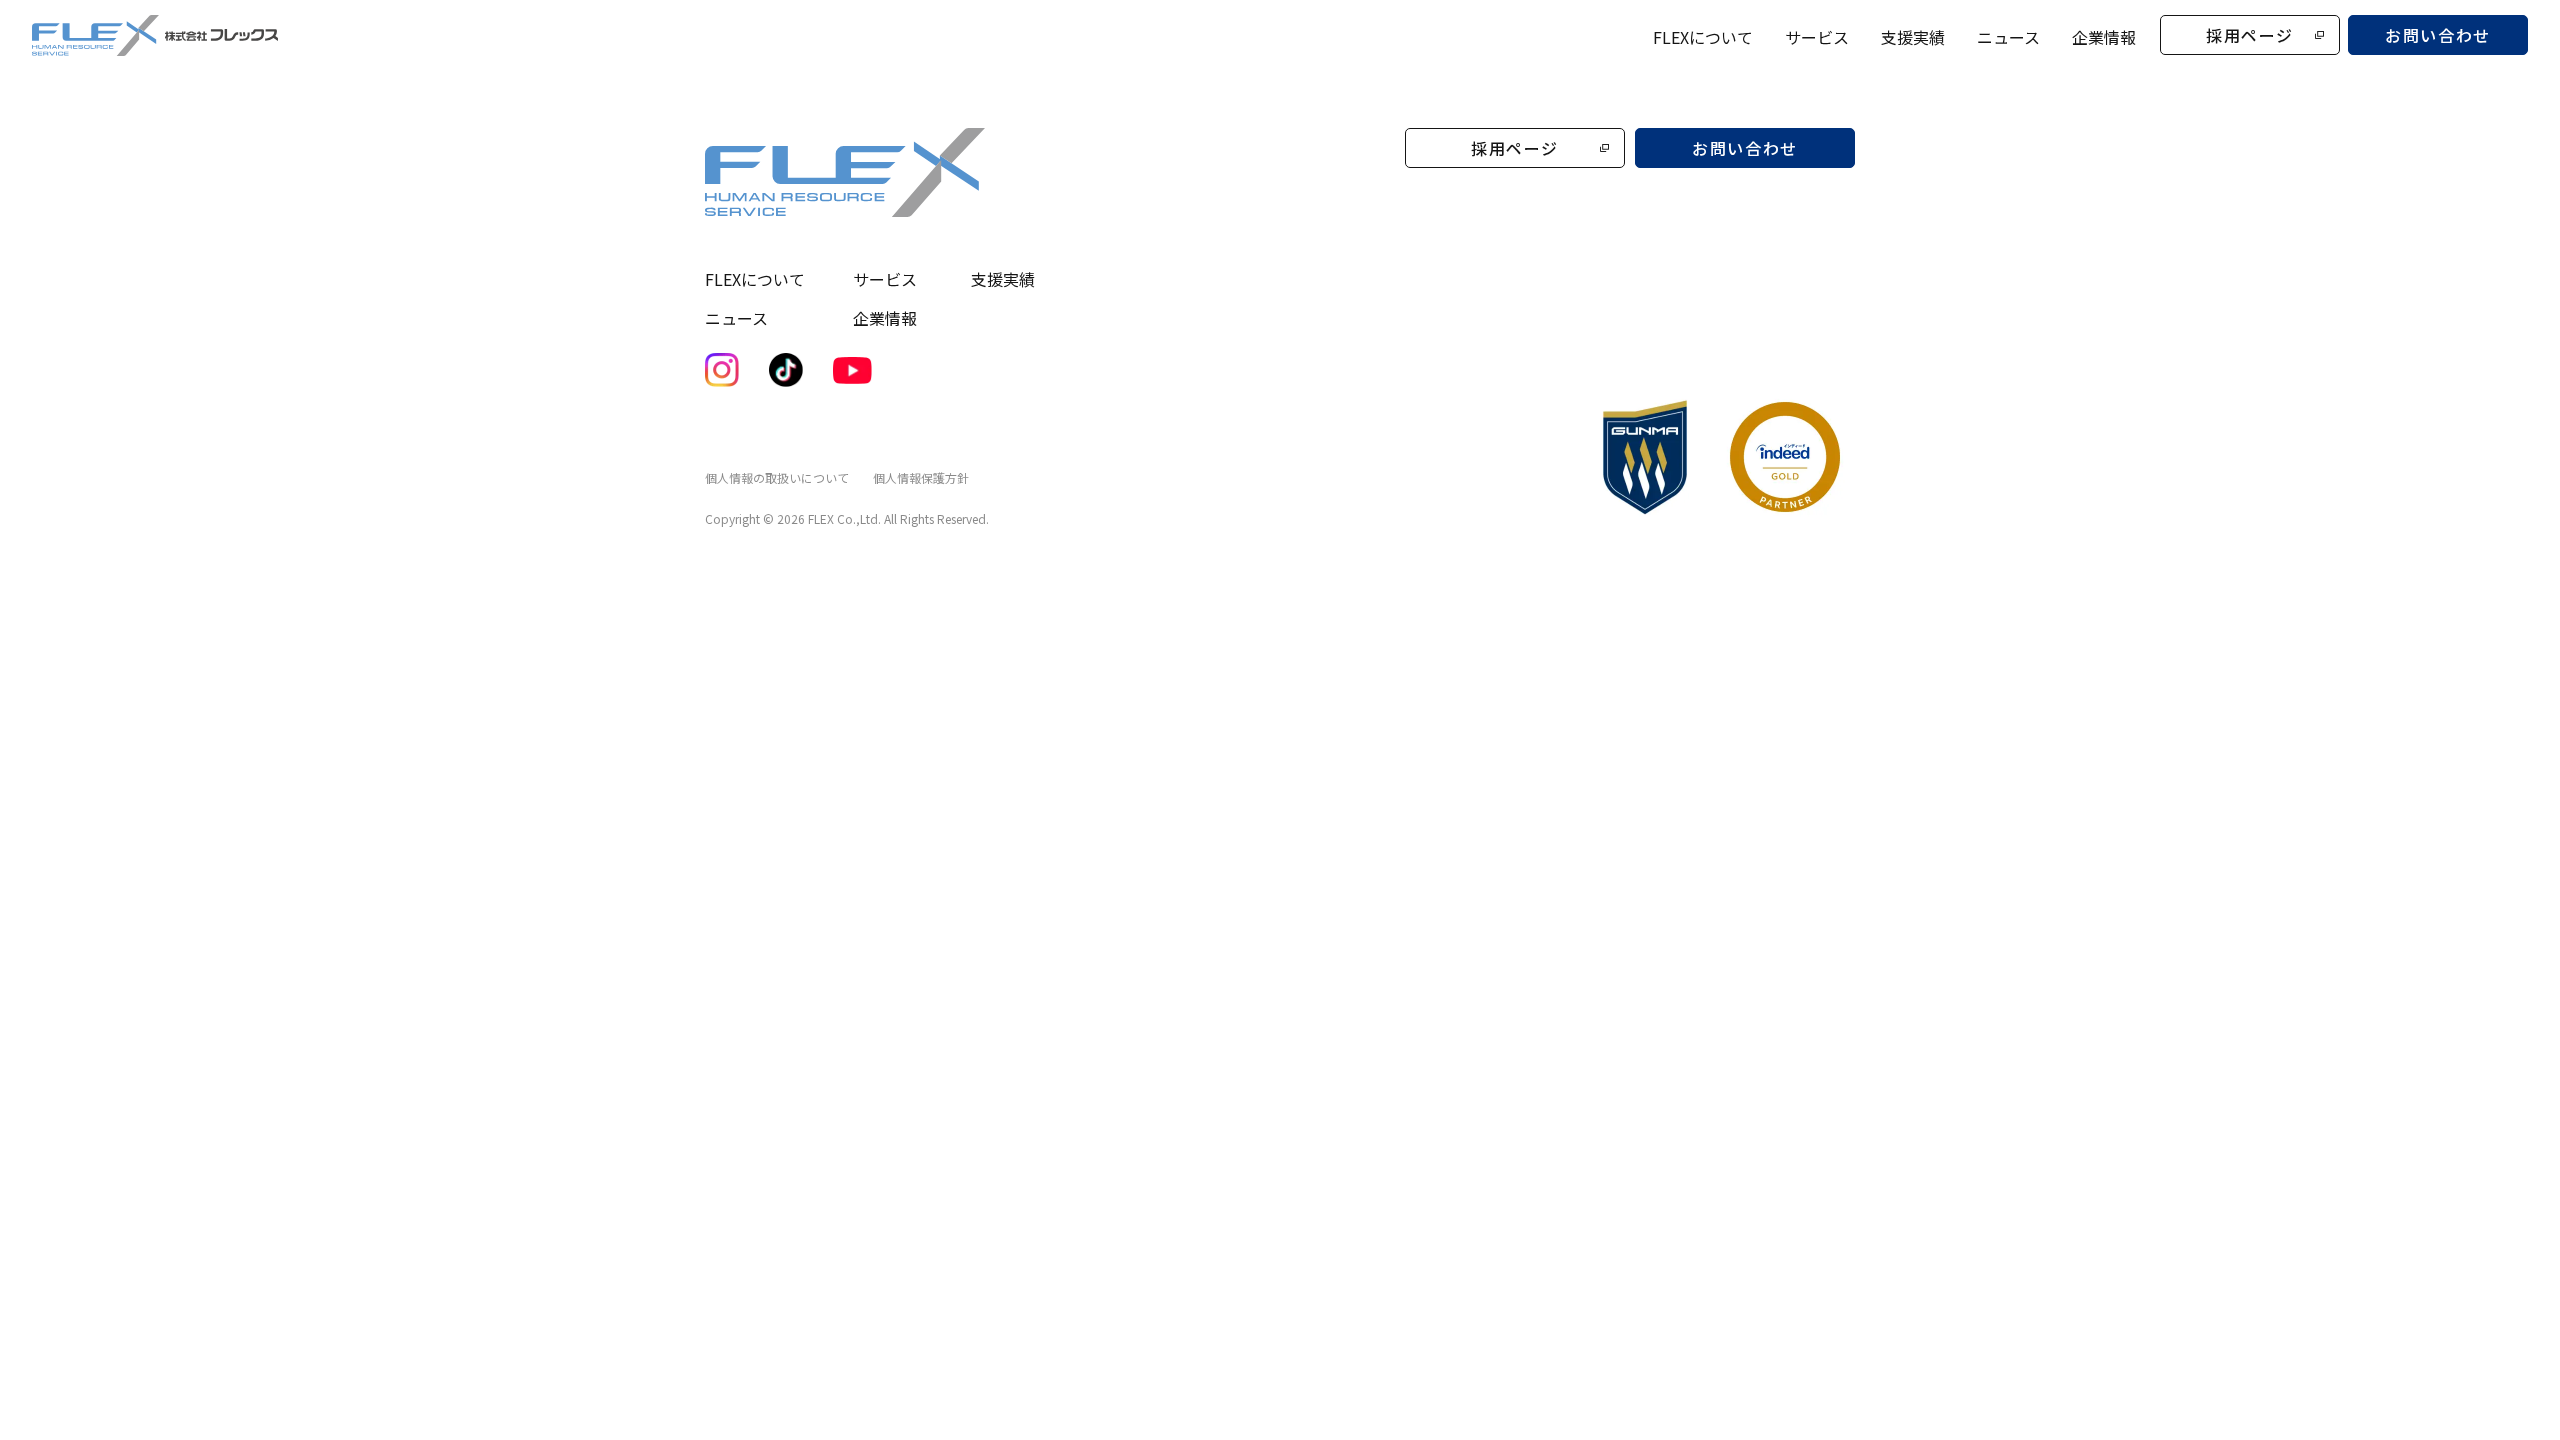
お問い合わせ (2438, 35)
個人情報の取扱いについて (777, 477)
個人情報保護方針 (921, 477)
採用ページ (2250, 35)
